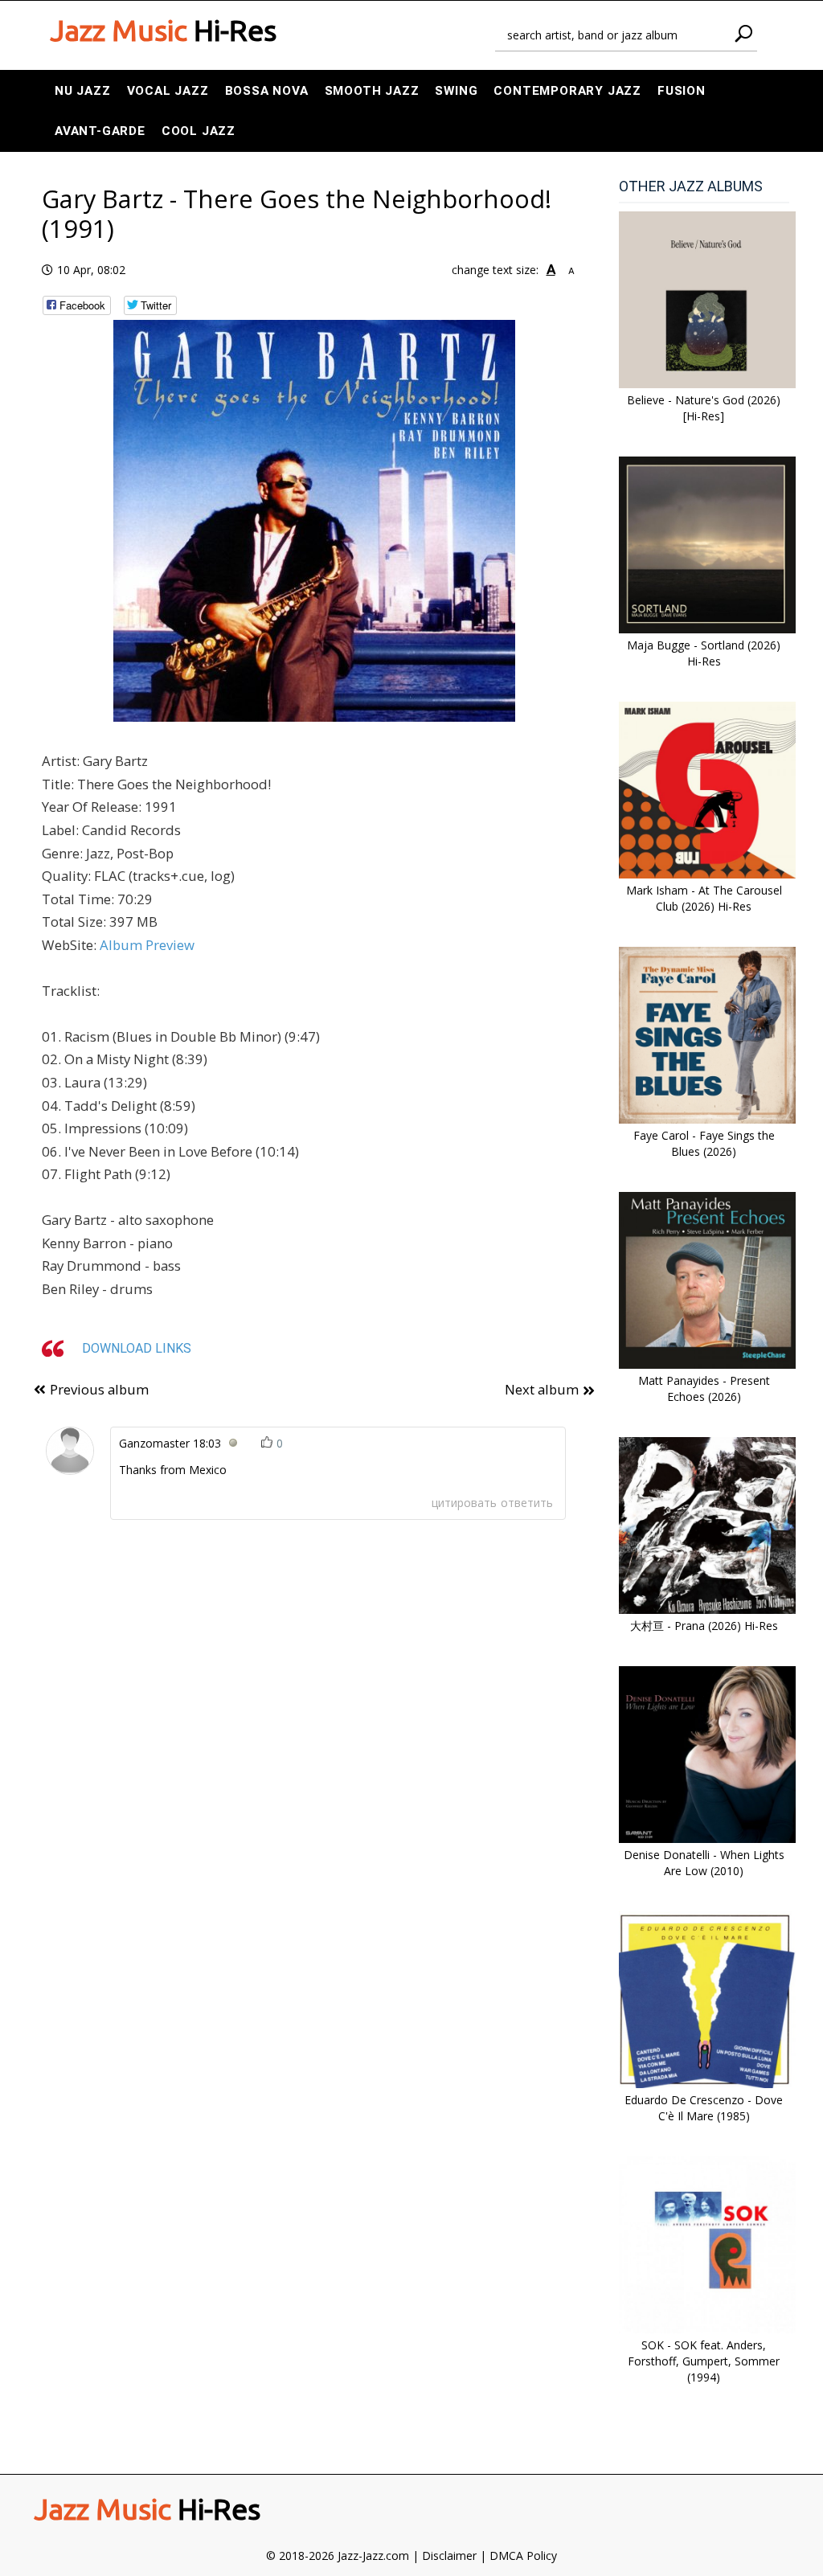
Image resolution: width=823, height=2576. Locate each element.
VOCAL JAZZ (168, 91)
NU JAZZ (83, 91)
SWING (456, 91)
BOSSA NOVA (267, 91)
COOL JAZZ (199, 131)
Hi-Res (163, 31)
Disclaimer (449, 2556)
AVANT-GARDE (100, 131)
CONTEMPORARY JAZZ (567, 91)
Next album (542, 1389)
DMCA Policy (523, 2556)
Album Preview (147, 945)
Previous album (99, 1389)
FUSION (682, 91)
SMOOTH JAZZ (372, 91)
